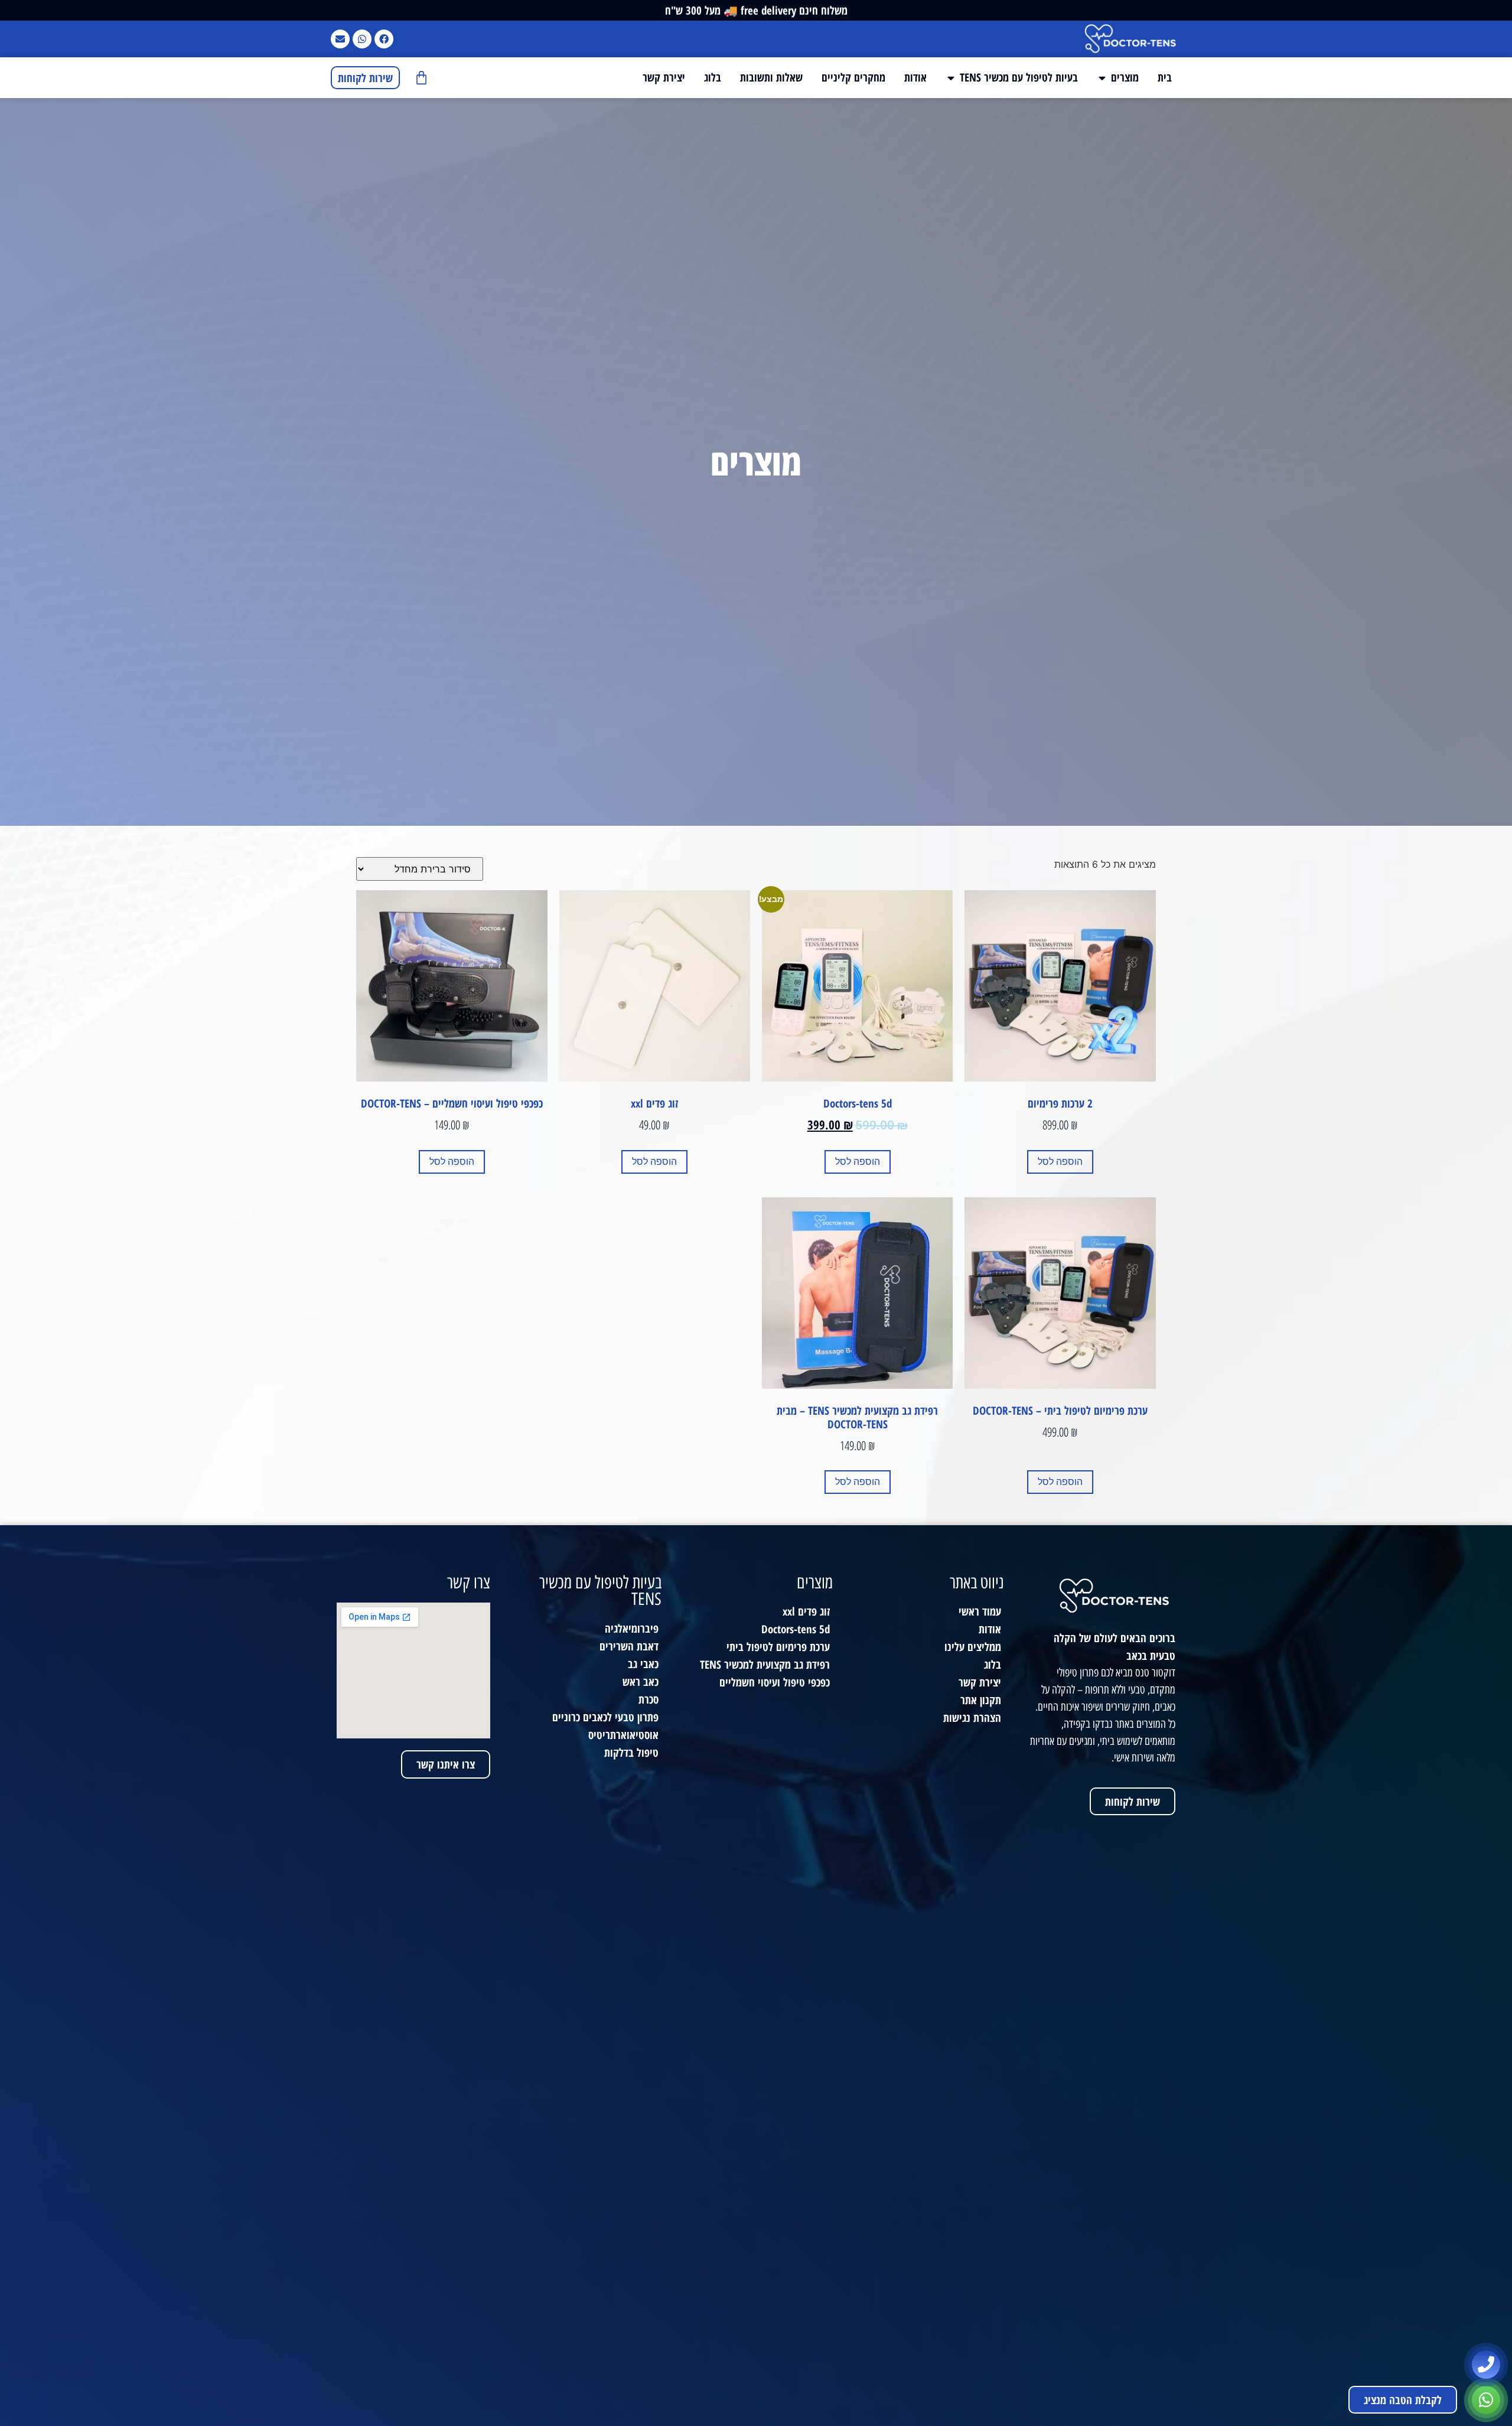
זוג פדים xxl (806, 1611)
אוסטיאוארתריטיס (623, 1735)
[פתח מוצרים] (1102, 78)
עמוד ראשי (980, 1611)
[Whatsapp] (362, 39)
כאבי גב (643, 1664)
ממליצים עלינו (973, 1647)
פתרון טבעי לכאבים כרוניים (605, 1717)
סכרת (649, 1699)
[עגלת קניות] (421, 78)
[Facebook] (384, 39)
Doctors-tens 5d (796, 1629)
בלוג (993, 1664)
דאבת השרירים (629, 1646)
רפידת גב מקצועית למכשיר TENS (765, 1664)
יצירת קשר (980, 1682)
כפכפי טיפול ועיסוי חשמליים (775, 1682)
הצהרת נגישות (972, 1717)
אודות (990, 1629)
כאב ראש (641, 1681)
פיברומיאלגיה (632, 1628)
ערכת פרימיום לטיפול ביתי (778, 1647)
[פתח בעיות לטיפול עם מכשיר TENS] (951, 78)
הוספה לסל (1060, 1162)
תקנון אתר (981, 1700)
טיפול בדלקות (631, 1752)
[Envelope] (340, 39)
